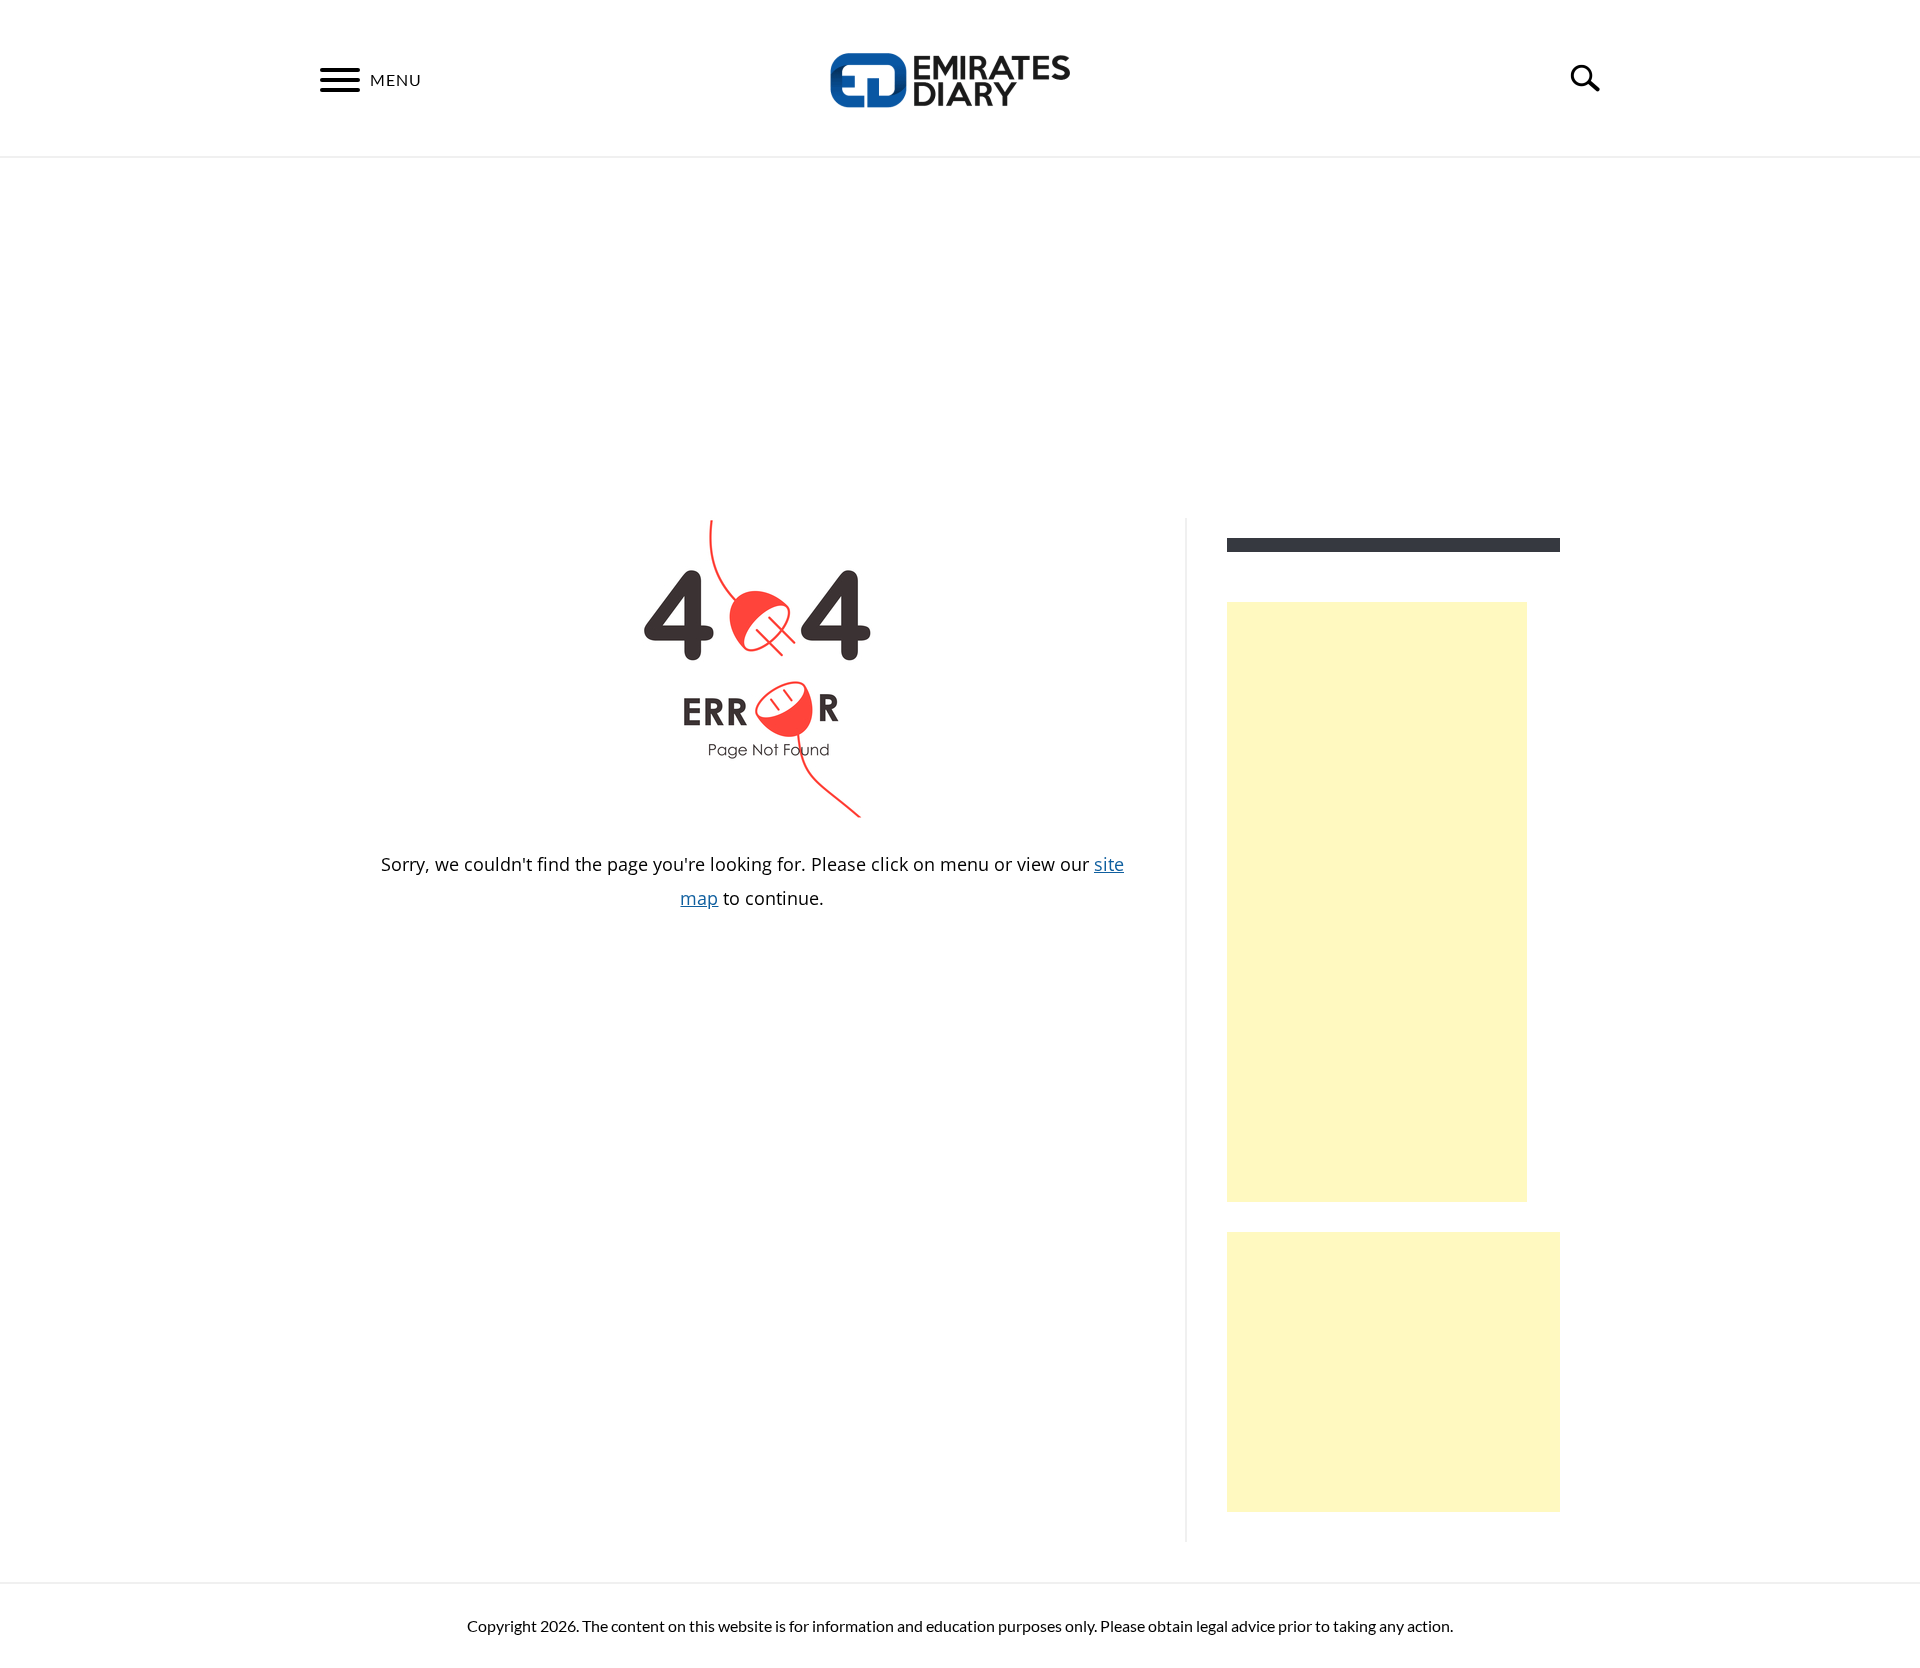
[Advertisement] (960, 338)
